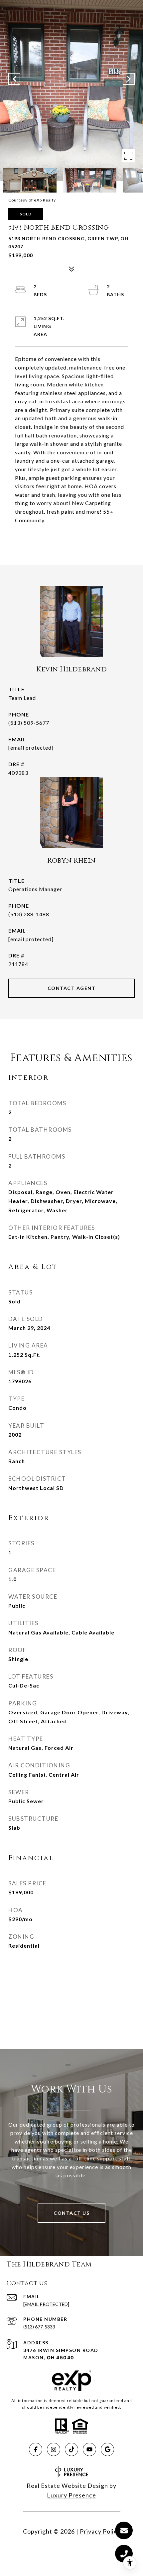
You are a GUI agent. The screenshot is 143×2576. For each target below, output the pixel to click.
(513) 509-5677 (29, 723)
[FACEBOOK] (36, 2449)
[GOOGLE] (107, 2449)
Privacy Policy (100, 2531)
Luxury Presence (71, 2495)
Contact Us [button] (71, 2213)
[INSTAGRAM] (54, 2449)
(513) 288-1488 (29, 914)
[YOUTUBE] (89, 2449)
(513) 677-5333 (39, 2327)
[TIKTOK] (71, 2449)
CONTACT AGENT (72, 988)
